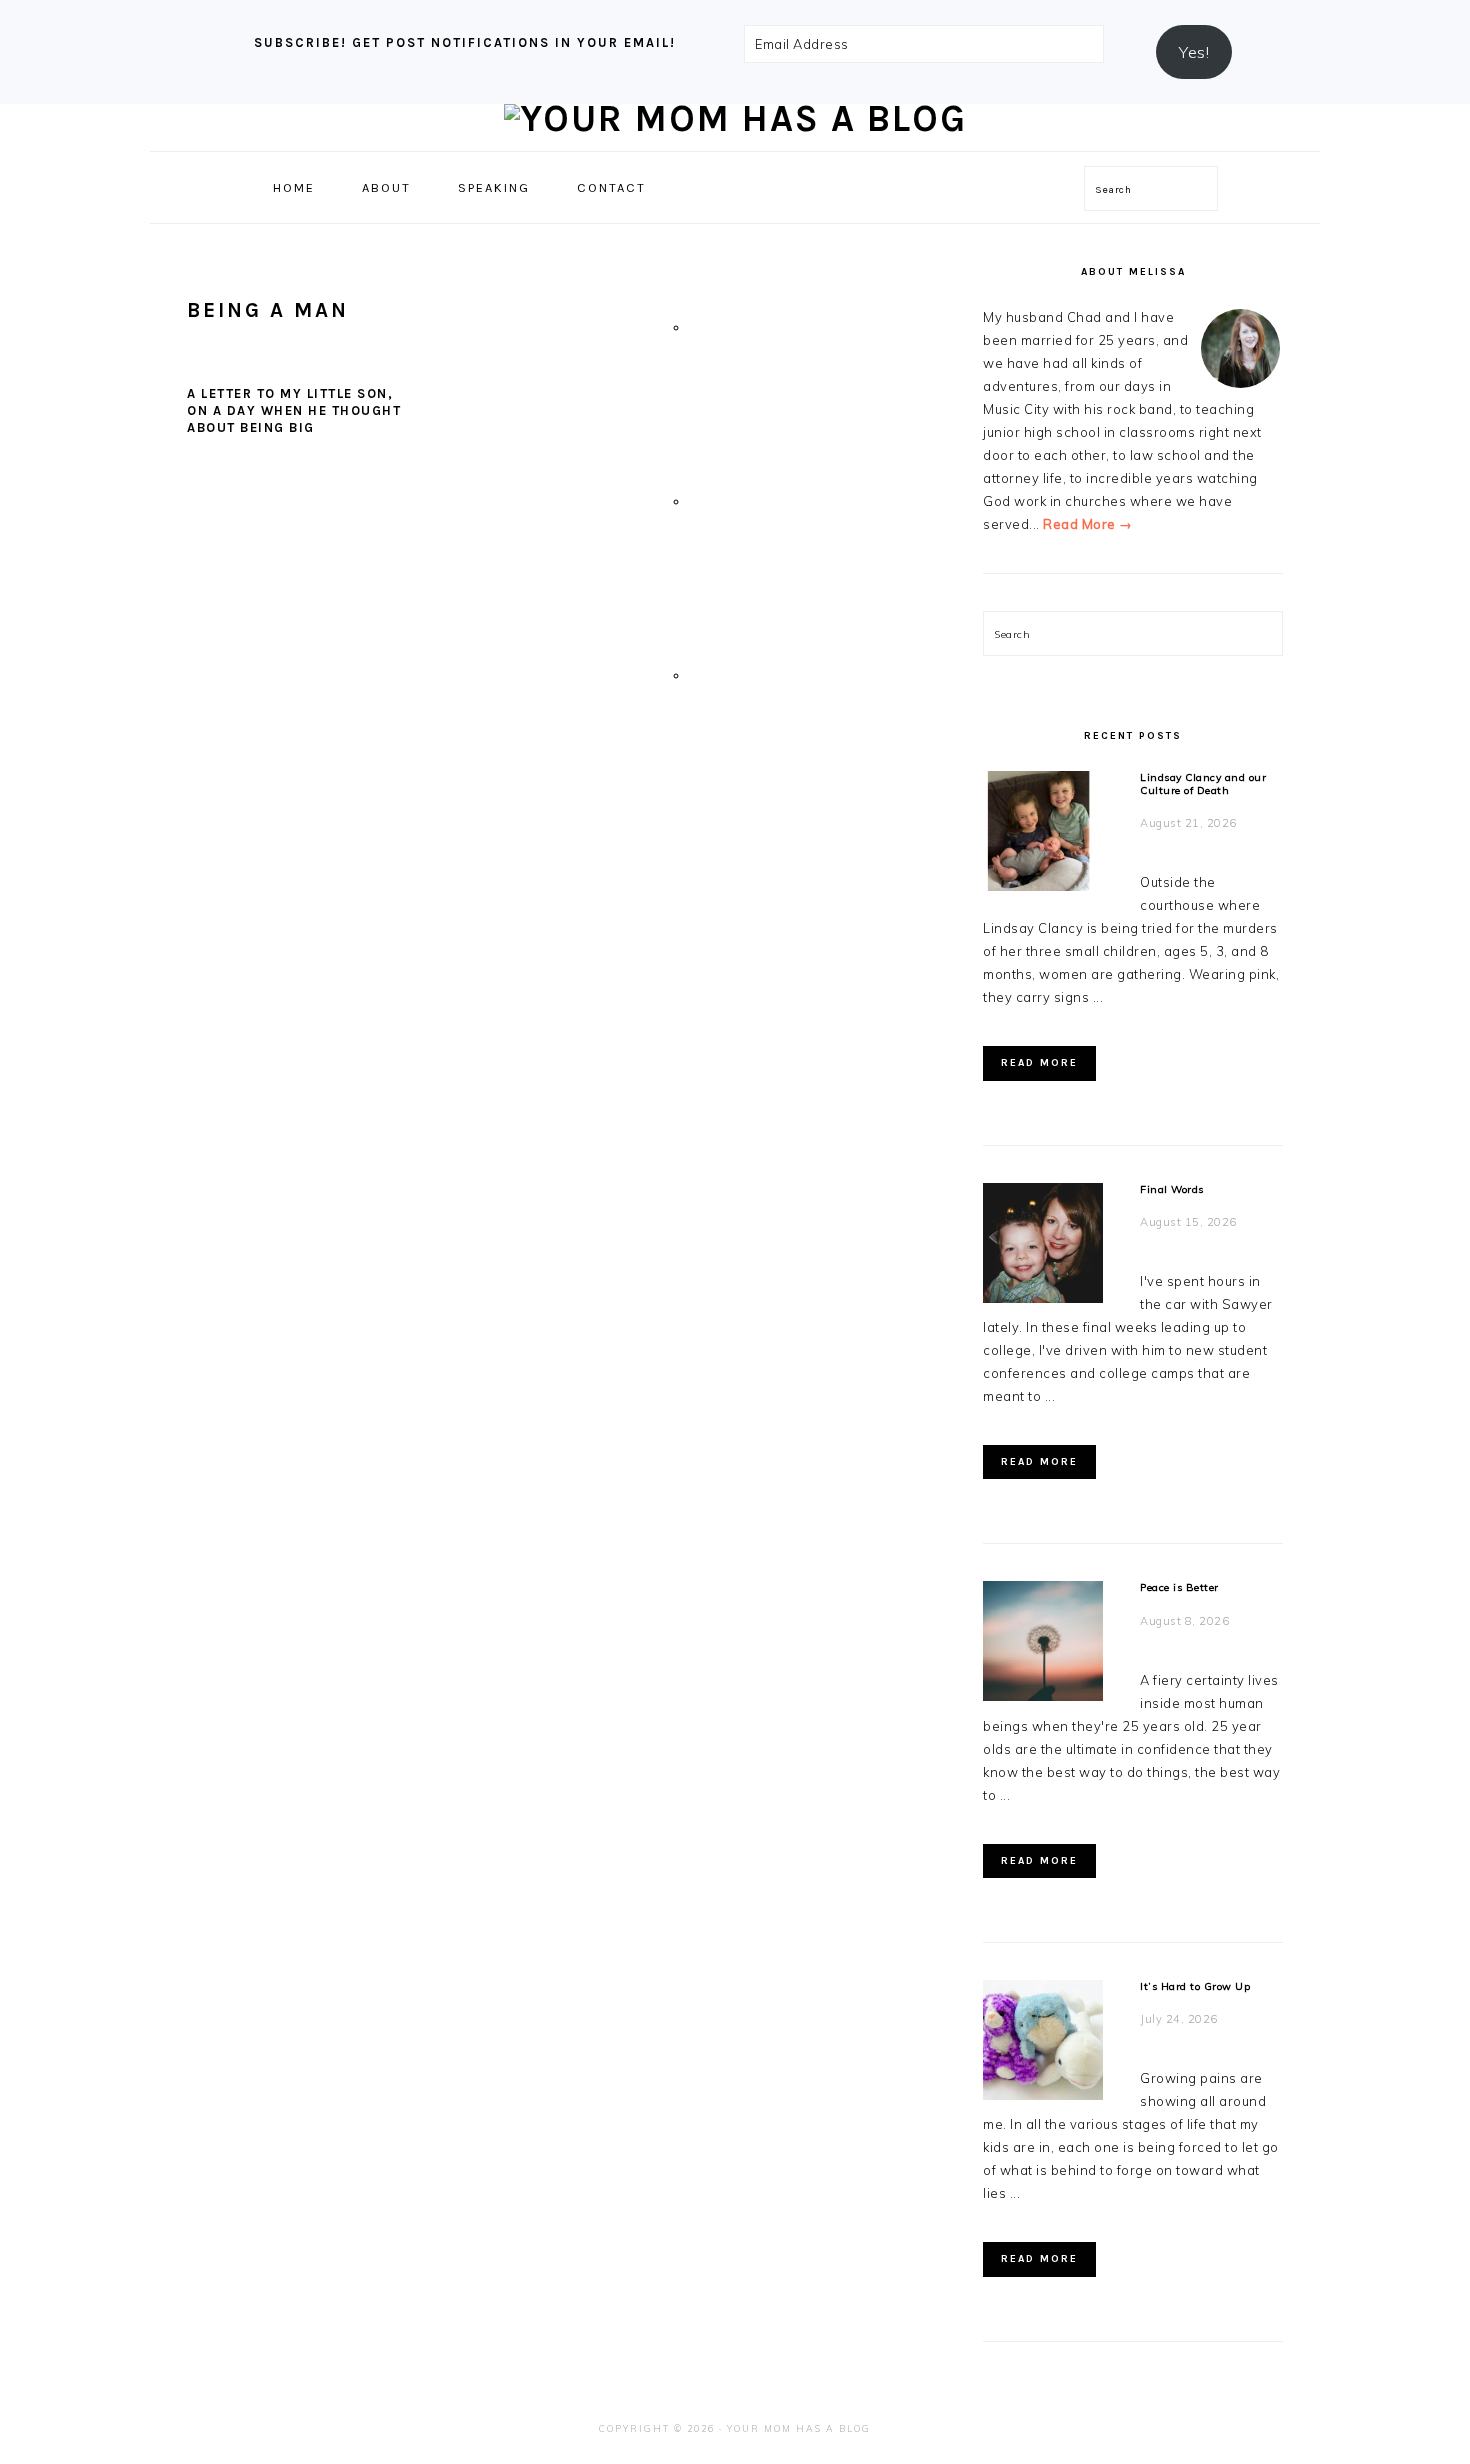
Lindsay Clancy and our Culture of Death (1203, 784)
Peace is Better (1179, 1587)
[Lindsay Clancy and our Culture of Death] (1043, 834)
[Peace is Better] (1043, 1644)
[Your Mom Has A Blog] (735, 118)
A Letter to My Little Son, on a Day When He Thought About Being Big (294, 410)
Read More (1039, 1063)
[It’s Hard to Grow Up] (1043, 2043)
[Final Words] (1043, 1246)
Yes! (1194, 52)
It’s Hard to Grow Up (1195, 1986)
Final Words (1172, 1189)
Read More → (1088, 524)
